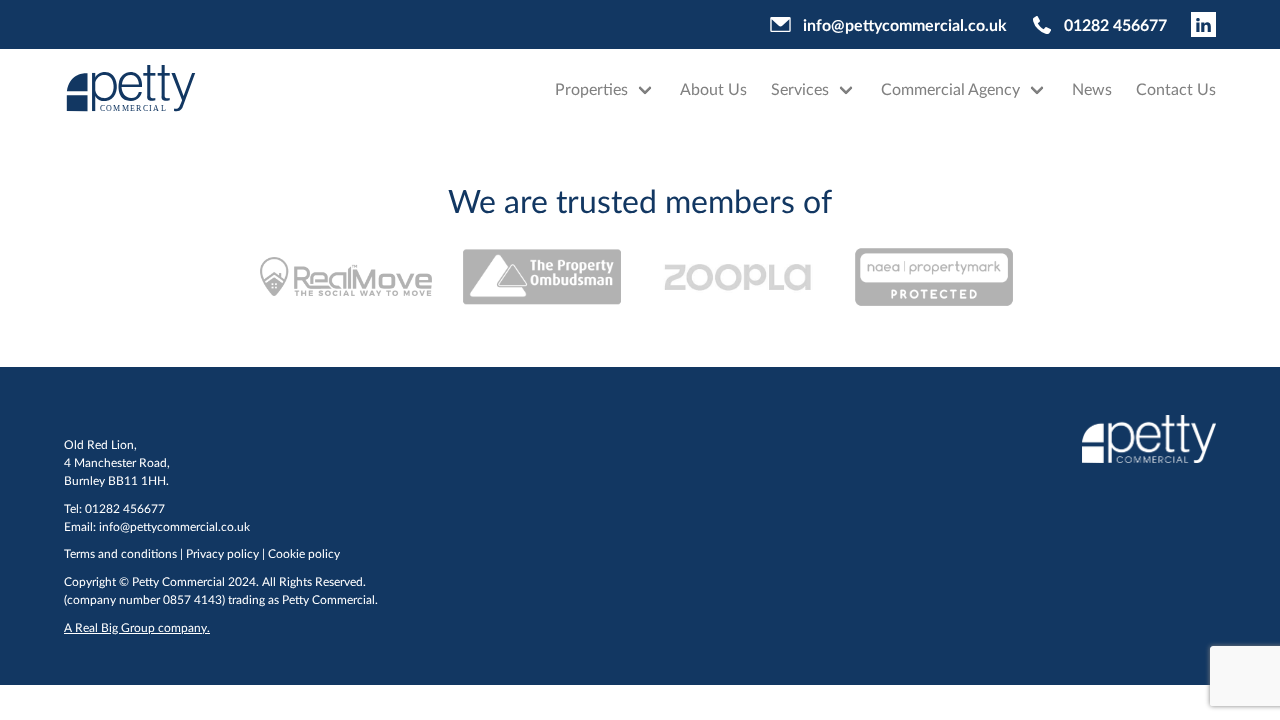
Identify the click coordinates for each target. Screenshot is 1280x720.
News (1092, 88)
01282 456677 (1115, 24)
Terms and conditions (120, 553)
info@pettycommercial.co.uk (905, 24)
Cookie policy (304, 553)
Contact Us (1176, 88)
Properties (591, 88)
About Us (713, 88)
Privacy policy (222, 553)
